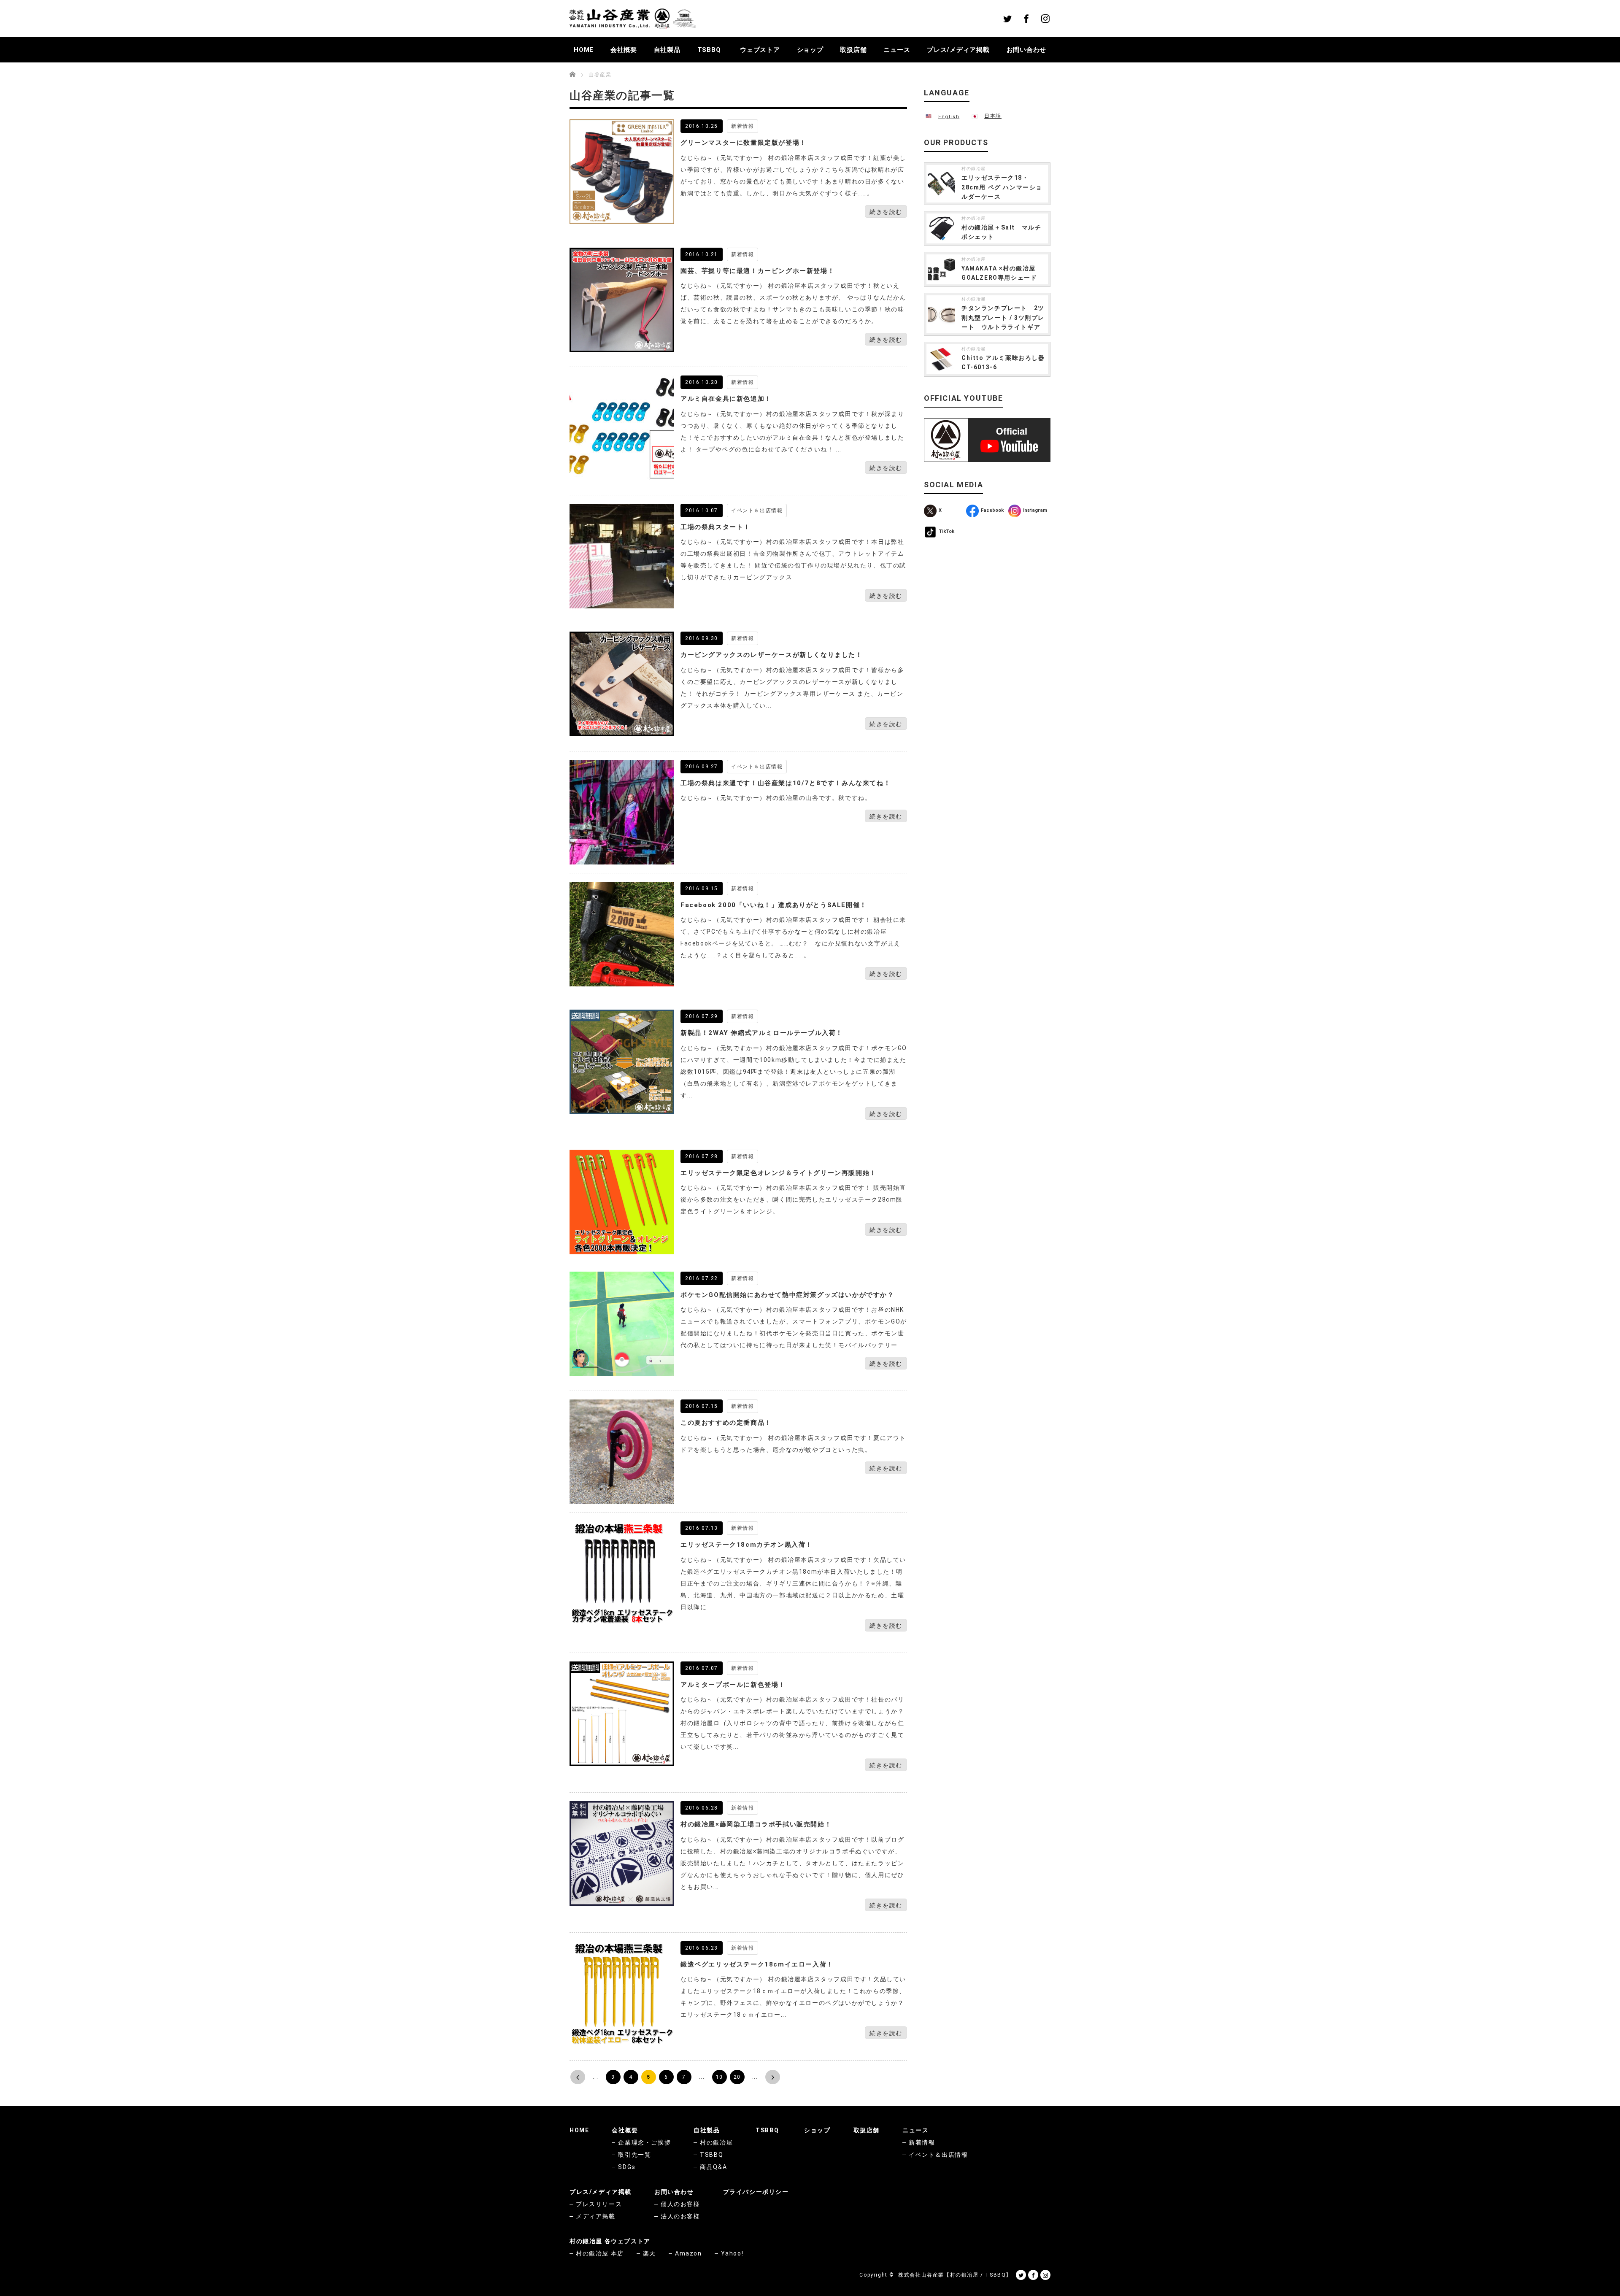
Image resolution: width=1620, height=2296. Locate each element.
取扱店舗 (853, 50)
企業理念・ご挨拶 (644, 2142)
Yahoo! (732, 2253)
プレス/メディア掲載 (958, 50)
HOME (584, 50)
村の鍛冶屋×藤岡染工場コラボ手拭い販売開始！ (756, 1824)
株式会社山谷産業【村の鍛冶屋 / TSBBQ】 (955, 2275)
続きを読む (886, 212)
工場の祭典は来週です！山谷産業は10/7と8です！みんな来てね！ (786, 783)
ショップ (810, 50)
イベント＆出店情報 (757, 511)
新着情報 (742, 126)
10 (720, 2077)
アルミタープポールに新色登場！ (733, 1685)
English (949, 117)
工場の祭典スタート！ (715, 527)
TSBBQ (709, 50)
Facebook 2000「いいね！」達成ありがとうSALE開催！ (774, 905)
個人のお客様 (680, 2204)
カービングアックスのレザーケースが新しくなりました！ (772, 655)
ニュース (897, 50)
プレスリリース (599, 2204)
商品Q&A (713, 2167)
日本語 (993, 116)
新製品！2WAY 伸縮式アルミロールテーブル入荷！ (762, 1033)
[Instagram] (1045, 19)
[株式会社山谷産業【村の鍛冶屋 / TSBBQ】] (632, 19)
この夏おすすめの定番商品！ (726, 1423)
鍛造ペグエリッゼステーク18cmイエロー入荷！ (757, 1964)
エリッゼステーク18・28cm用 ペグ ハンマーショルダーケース (1002, 187)
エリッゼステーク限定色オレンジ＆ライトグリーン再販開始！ (779, 1173)
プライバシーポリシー (756, 2192)
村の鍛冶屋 (974, 169)
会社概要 (624, 50)
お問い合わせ (1027, 50)
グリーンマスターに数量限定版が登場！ (744, 143)
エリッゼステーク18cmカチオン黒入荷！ (747, 1545)
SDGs (627, 2167)
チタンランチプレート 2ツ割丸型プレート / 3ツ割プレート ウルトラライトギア (1003, 317)
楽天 (649, 2253)
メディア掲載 (596, 2216)
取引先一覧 (634, 2155)
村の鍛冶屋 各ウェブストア (610, 2241)
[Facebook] (1026, 19)
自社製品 (667, 50)
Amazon (688, 2253)
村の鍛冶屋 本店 (600, 2253)
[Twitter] (1007, 19)
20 (737, 2077)
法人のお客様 (680, 2216)
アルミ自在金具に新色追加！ (726, 399)
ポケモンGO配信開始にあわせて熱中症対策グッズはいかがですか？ (787, 1295)
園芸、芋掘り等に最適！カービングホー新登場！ (757, 271)
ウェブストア (760, 50)
